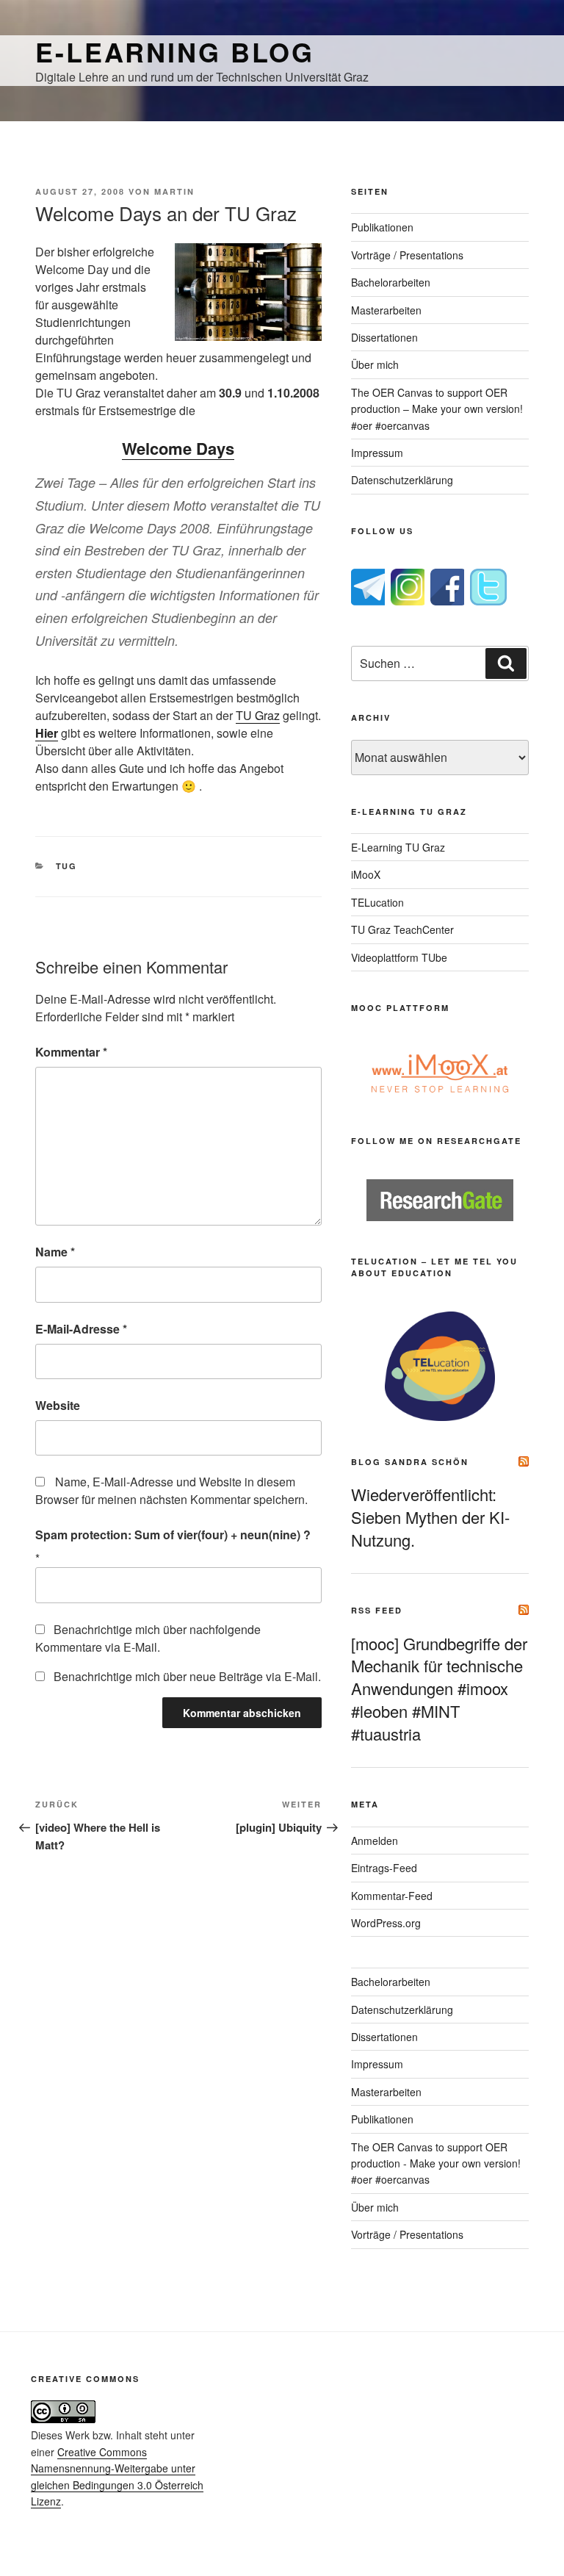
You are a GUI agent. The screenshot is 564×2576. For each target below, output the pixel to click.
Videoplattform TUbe (399, 957)
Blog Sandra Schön (410, 1462)
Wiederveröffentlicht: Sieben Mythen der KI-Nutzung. (430, 1517)
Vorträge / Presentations (407, 255)
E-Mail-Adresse (81, 1329)
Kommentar (71, 1052)
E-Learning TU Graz (398, 847)
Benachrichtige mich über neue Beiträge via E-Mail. (187, 1676)
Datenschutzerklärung (402, 480)
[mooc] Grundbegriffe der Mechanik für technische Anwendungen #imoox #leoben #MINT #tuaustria (439, 1688)
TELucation (377, 902)
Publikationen (382, 227)
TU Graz (258, 715)
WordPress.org (386, 1923)
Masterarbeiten (386, 310)
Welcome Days (178, 448)
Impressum (377, 453)
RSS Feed (377, 1610)
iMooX (366, 874)
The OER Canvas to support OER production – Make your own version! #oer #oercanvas (437, 409)
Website (58, 1405)
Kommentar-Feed (392, 1896)
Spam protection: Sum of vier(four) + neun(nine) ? (173, 1535)
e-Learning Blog (175, 51)
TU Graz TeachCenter (402, 929)
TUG (67, 866)
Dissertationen (384, 337)
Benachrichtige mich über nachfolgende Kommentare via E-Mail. (148, 1638)
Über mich (375, 364)
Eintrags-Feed (384, 1868)
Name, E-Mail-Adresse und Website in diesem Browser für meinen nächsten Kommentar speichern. (171, 1490)
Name (55, 1252)
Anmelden (375, 1841)
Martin (174, 191)
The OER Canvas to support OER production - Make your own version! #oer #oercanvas (436, 2163)
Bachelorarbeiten (391, 282)
